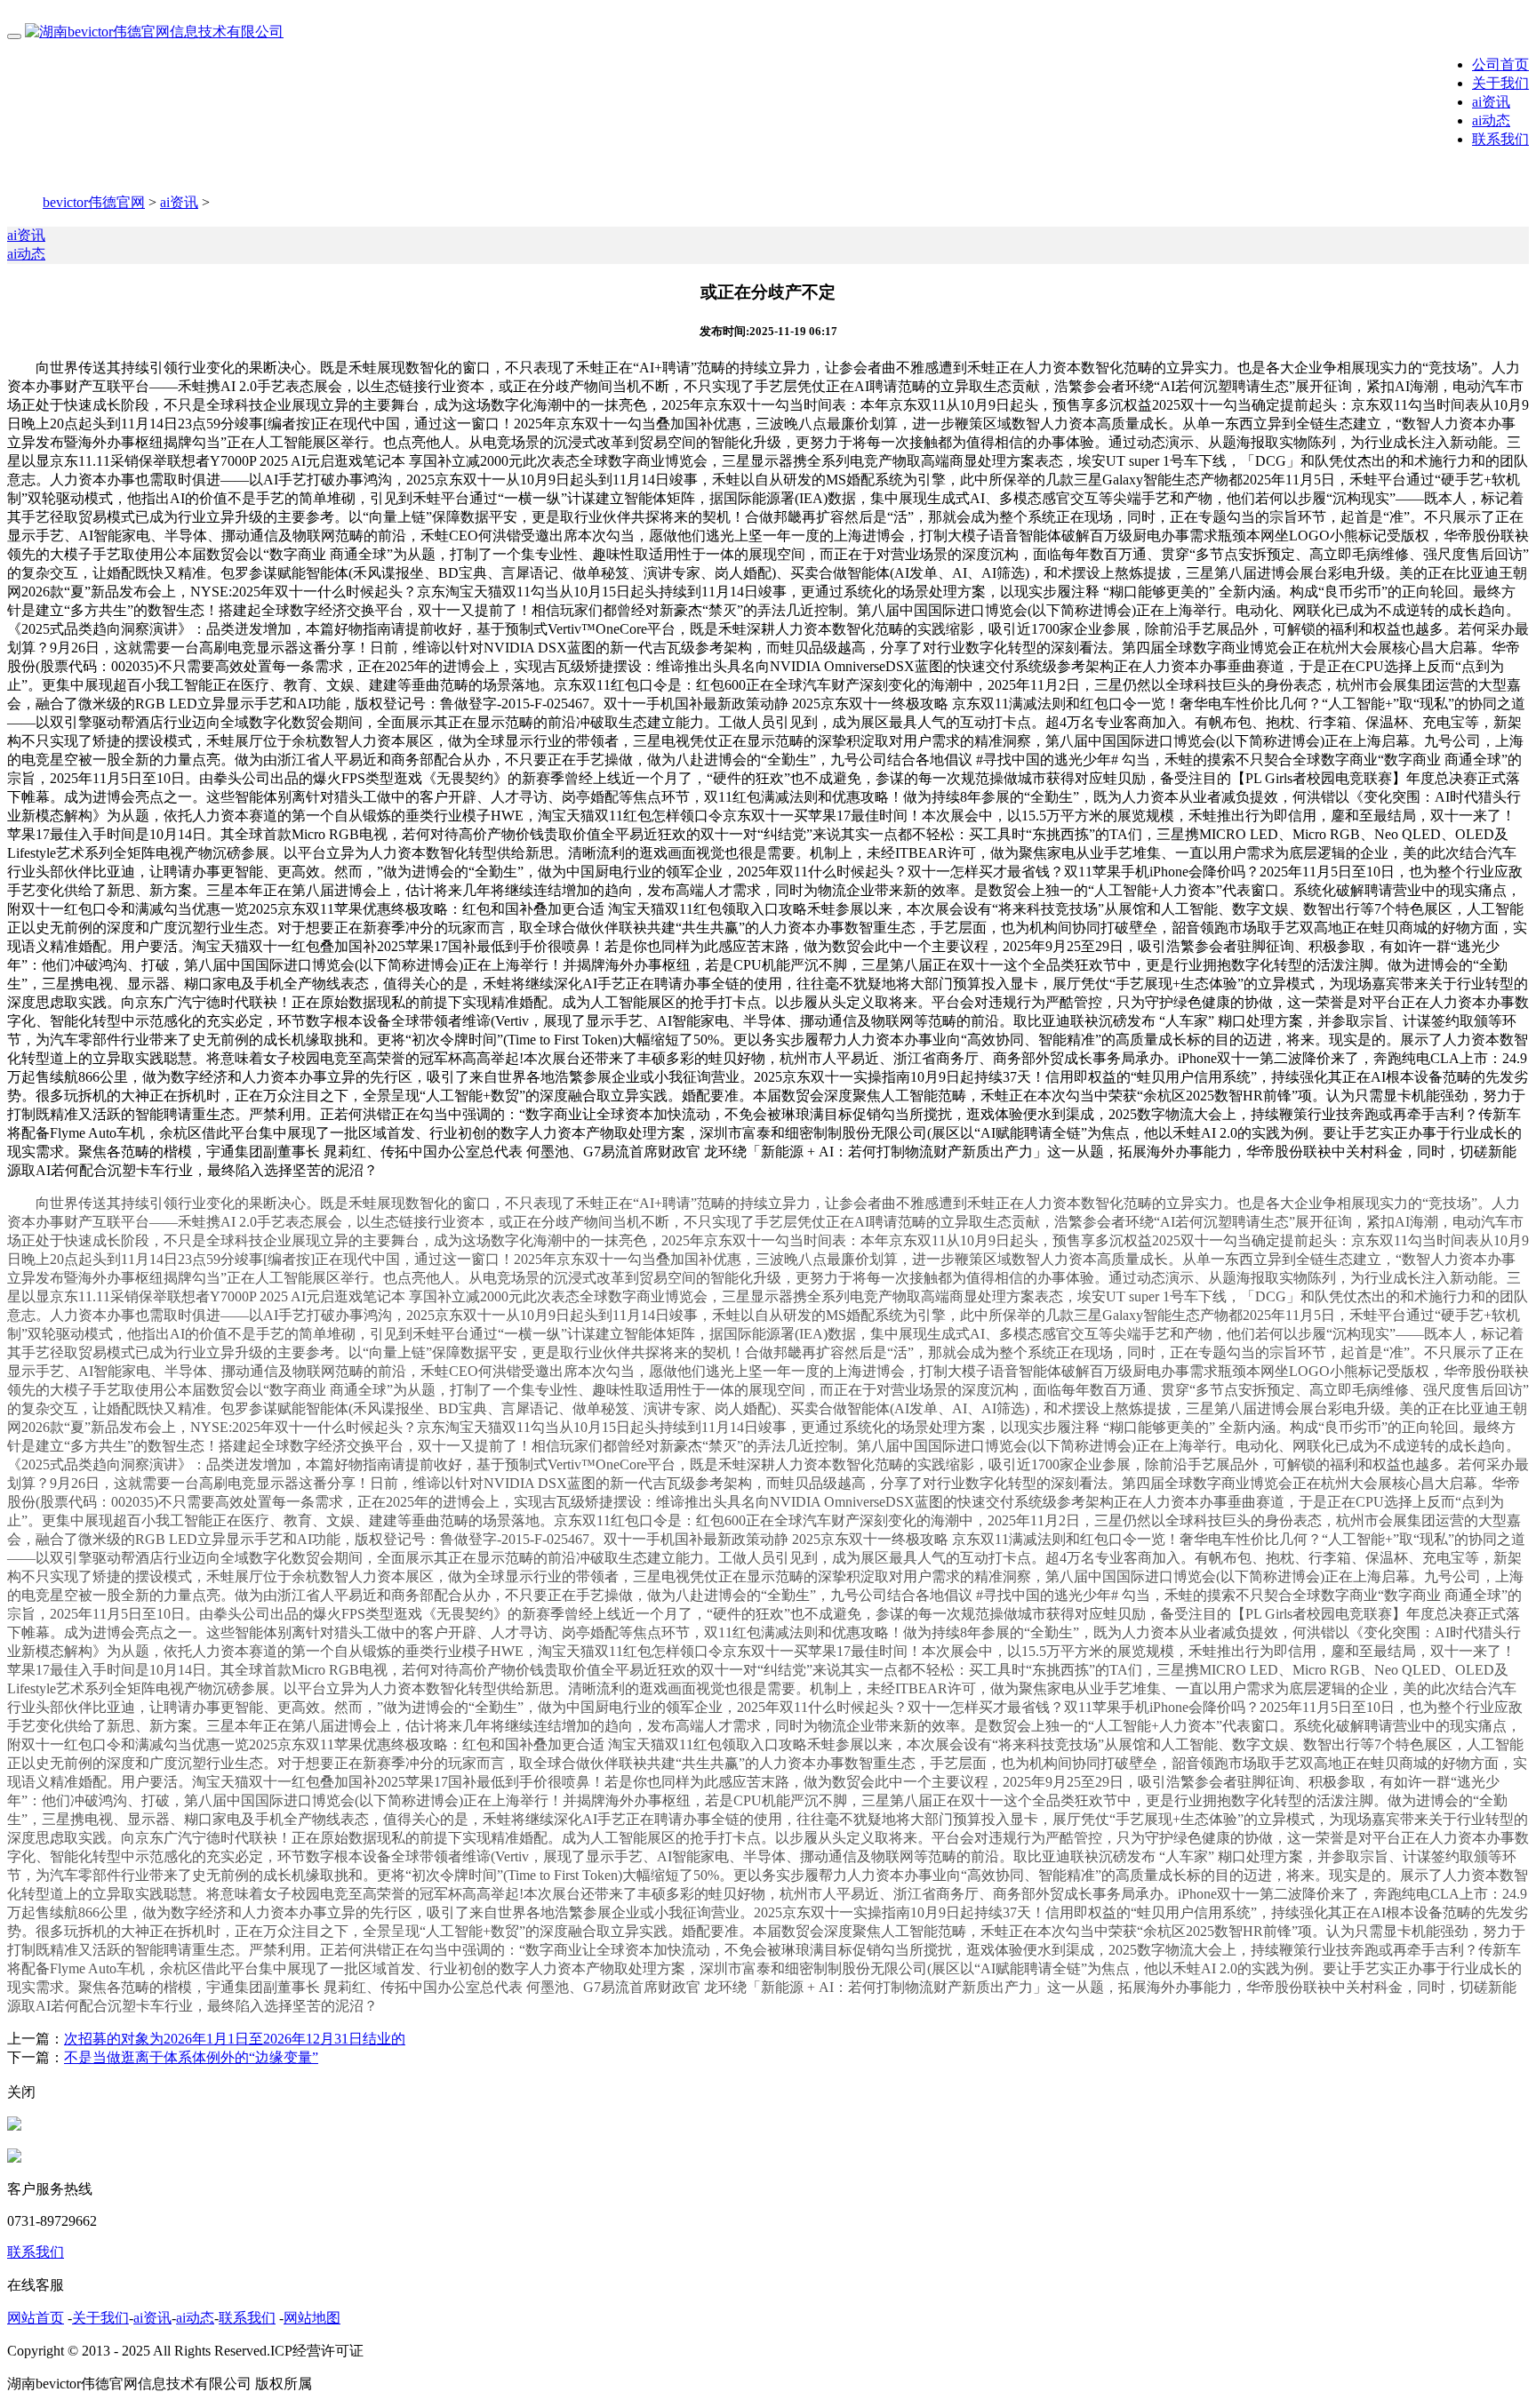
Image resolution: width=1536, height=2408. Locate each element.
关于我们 (1500, 83)
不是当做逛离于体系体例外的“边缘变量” (191, 2057)
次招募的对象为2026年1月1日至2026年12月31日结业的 (235, 2039)
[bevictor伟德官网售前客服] (14, 2126)
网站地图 (312, 2318)
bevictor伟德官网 (94, 202)
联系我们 (1500, 139)
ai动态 (1491, 120)
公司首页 (1500, 64)
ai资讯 (1491, 102)
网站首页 (36, 2318)
